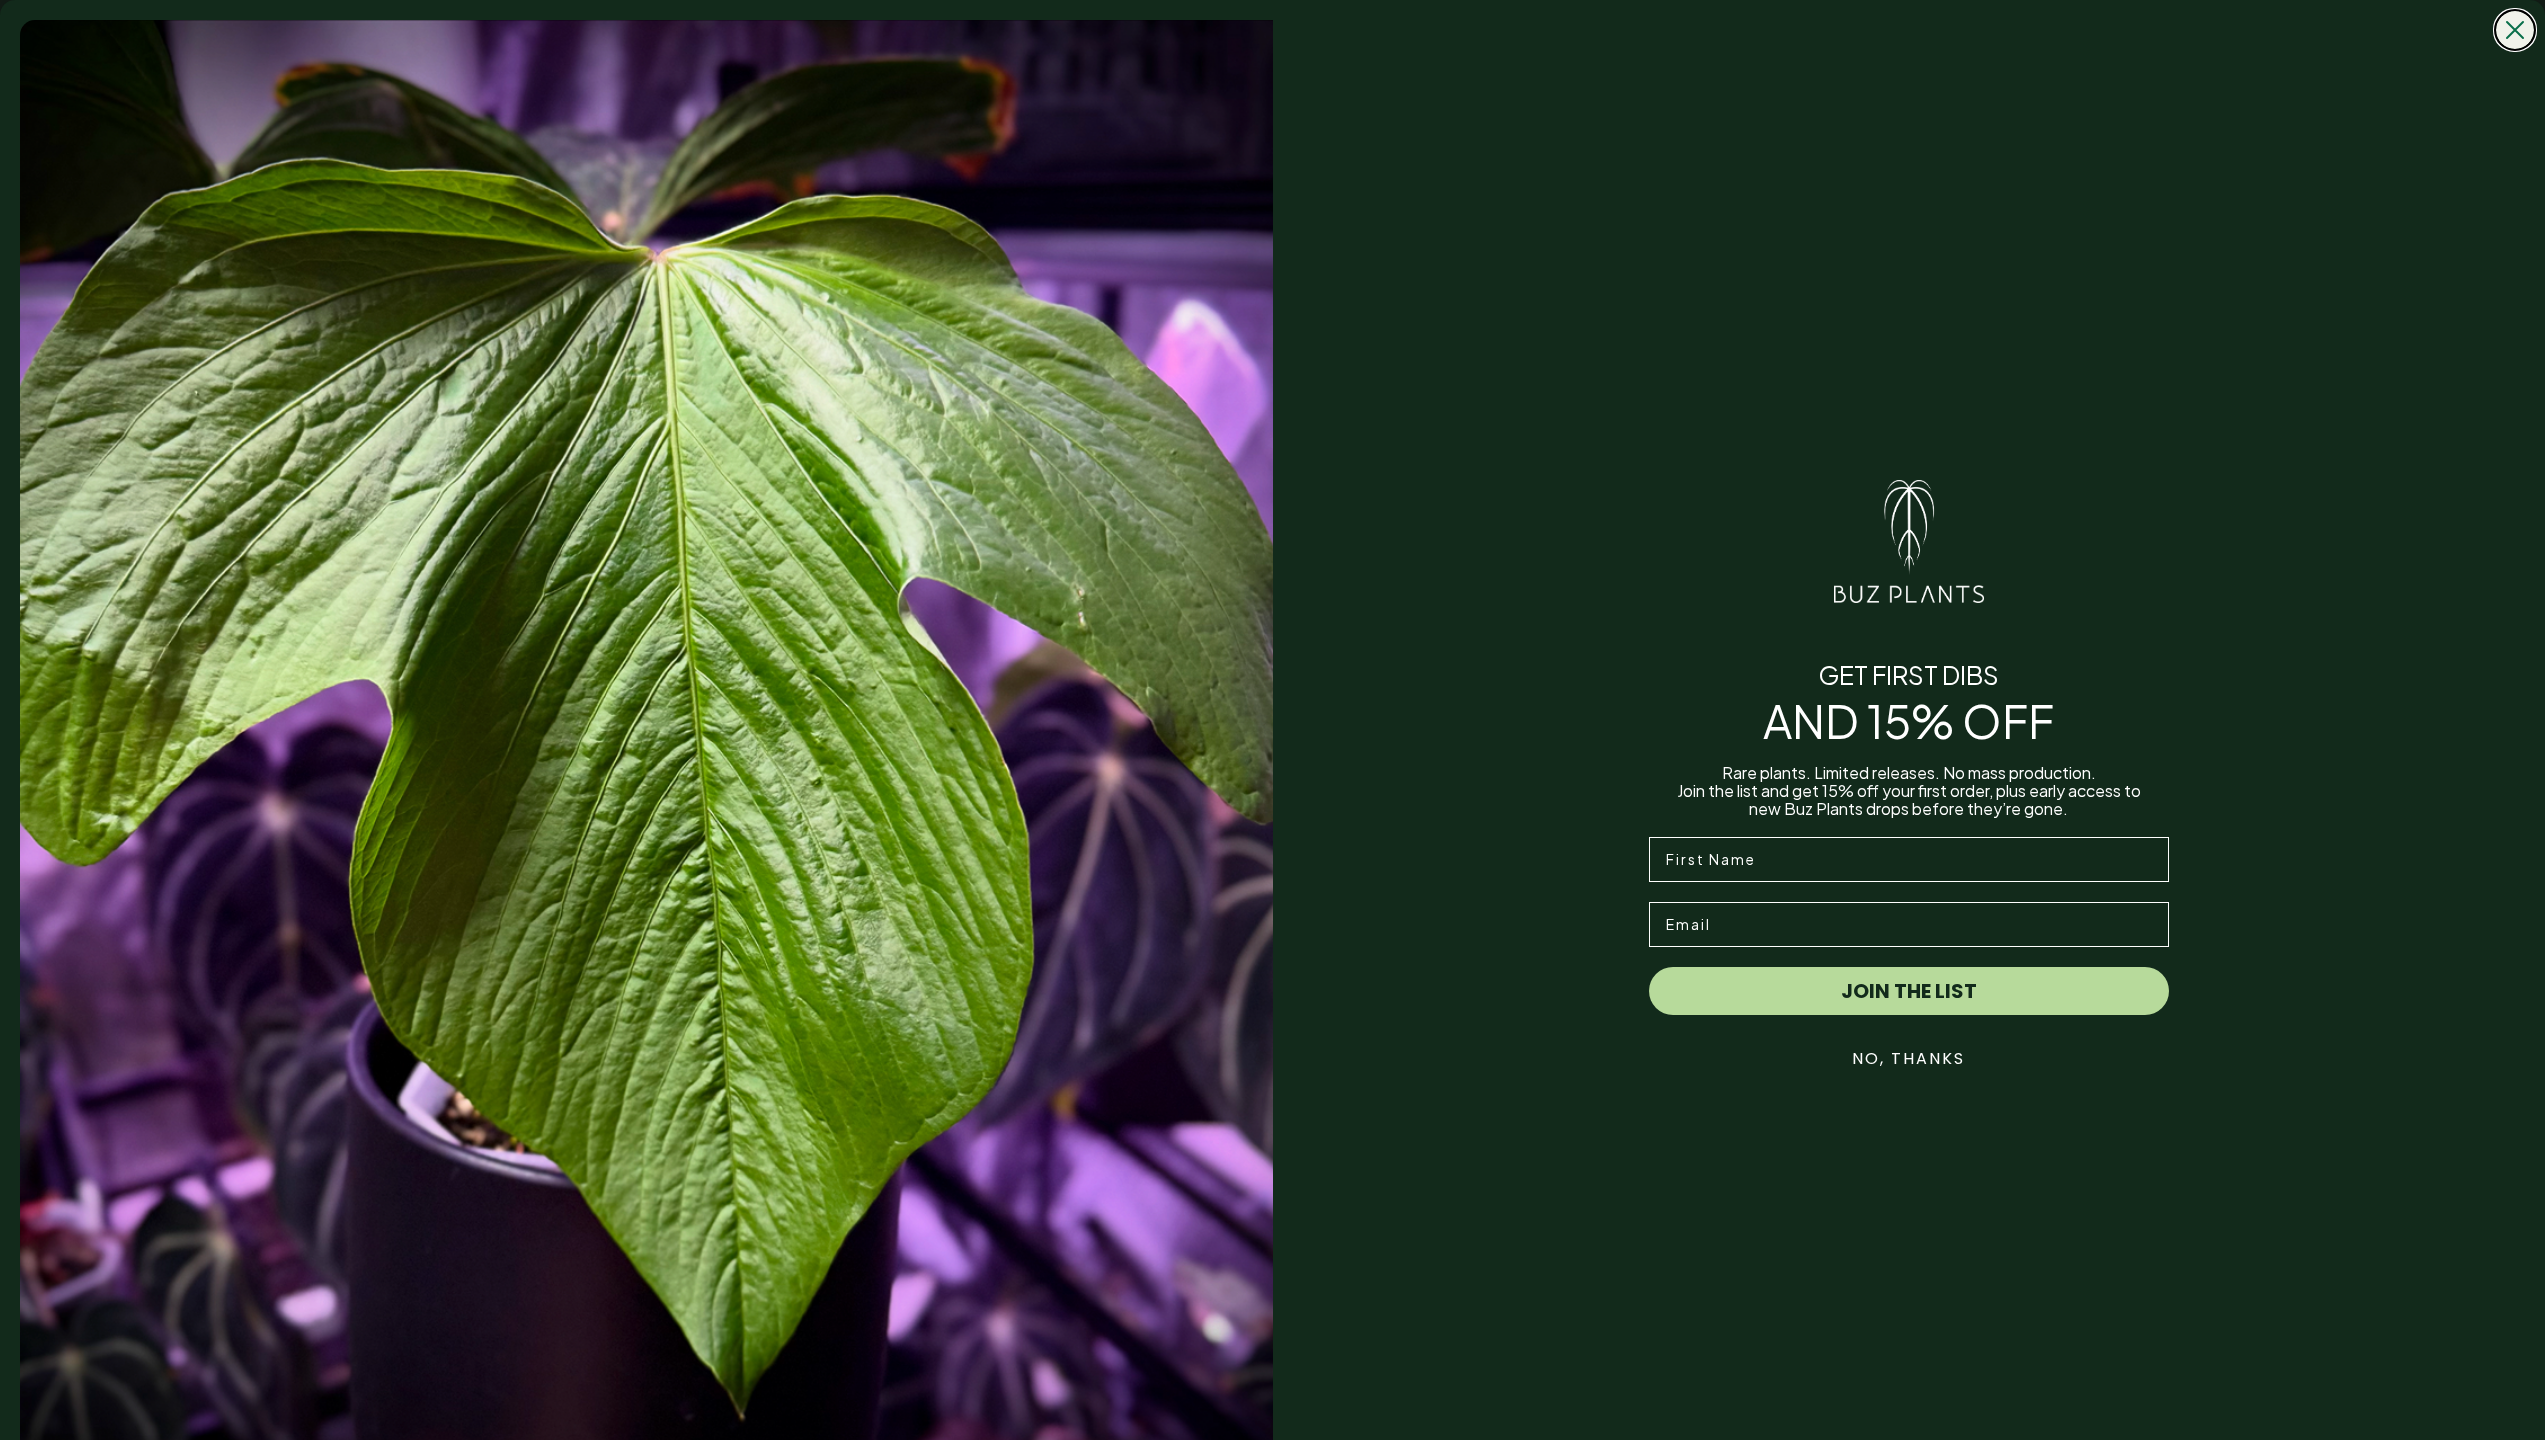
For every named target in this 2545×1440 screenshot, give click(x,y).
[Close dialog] (2515, 30)
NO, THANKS (1908, 1058)
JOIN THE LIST (1909, 991)
